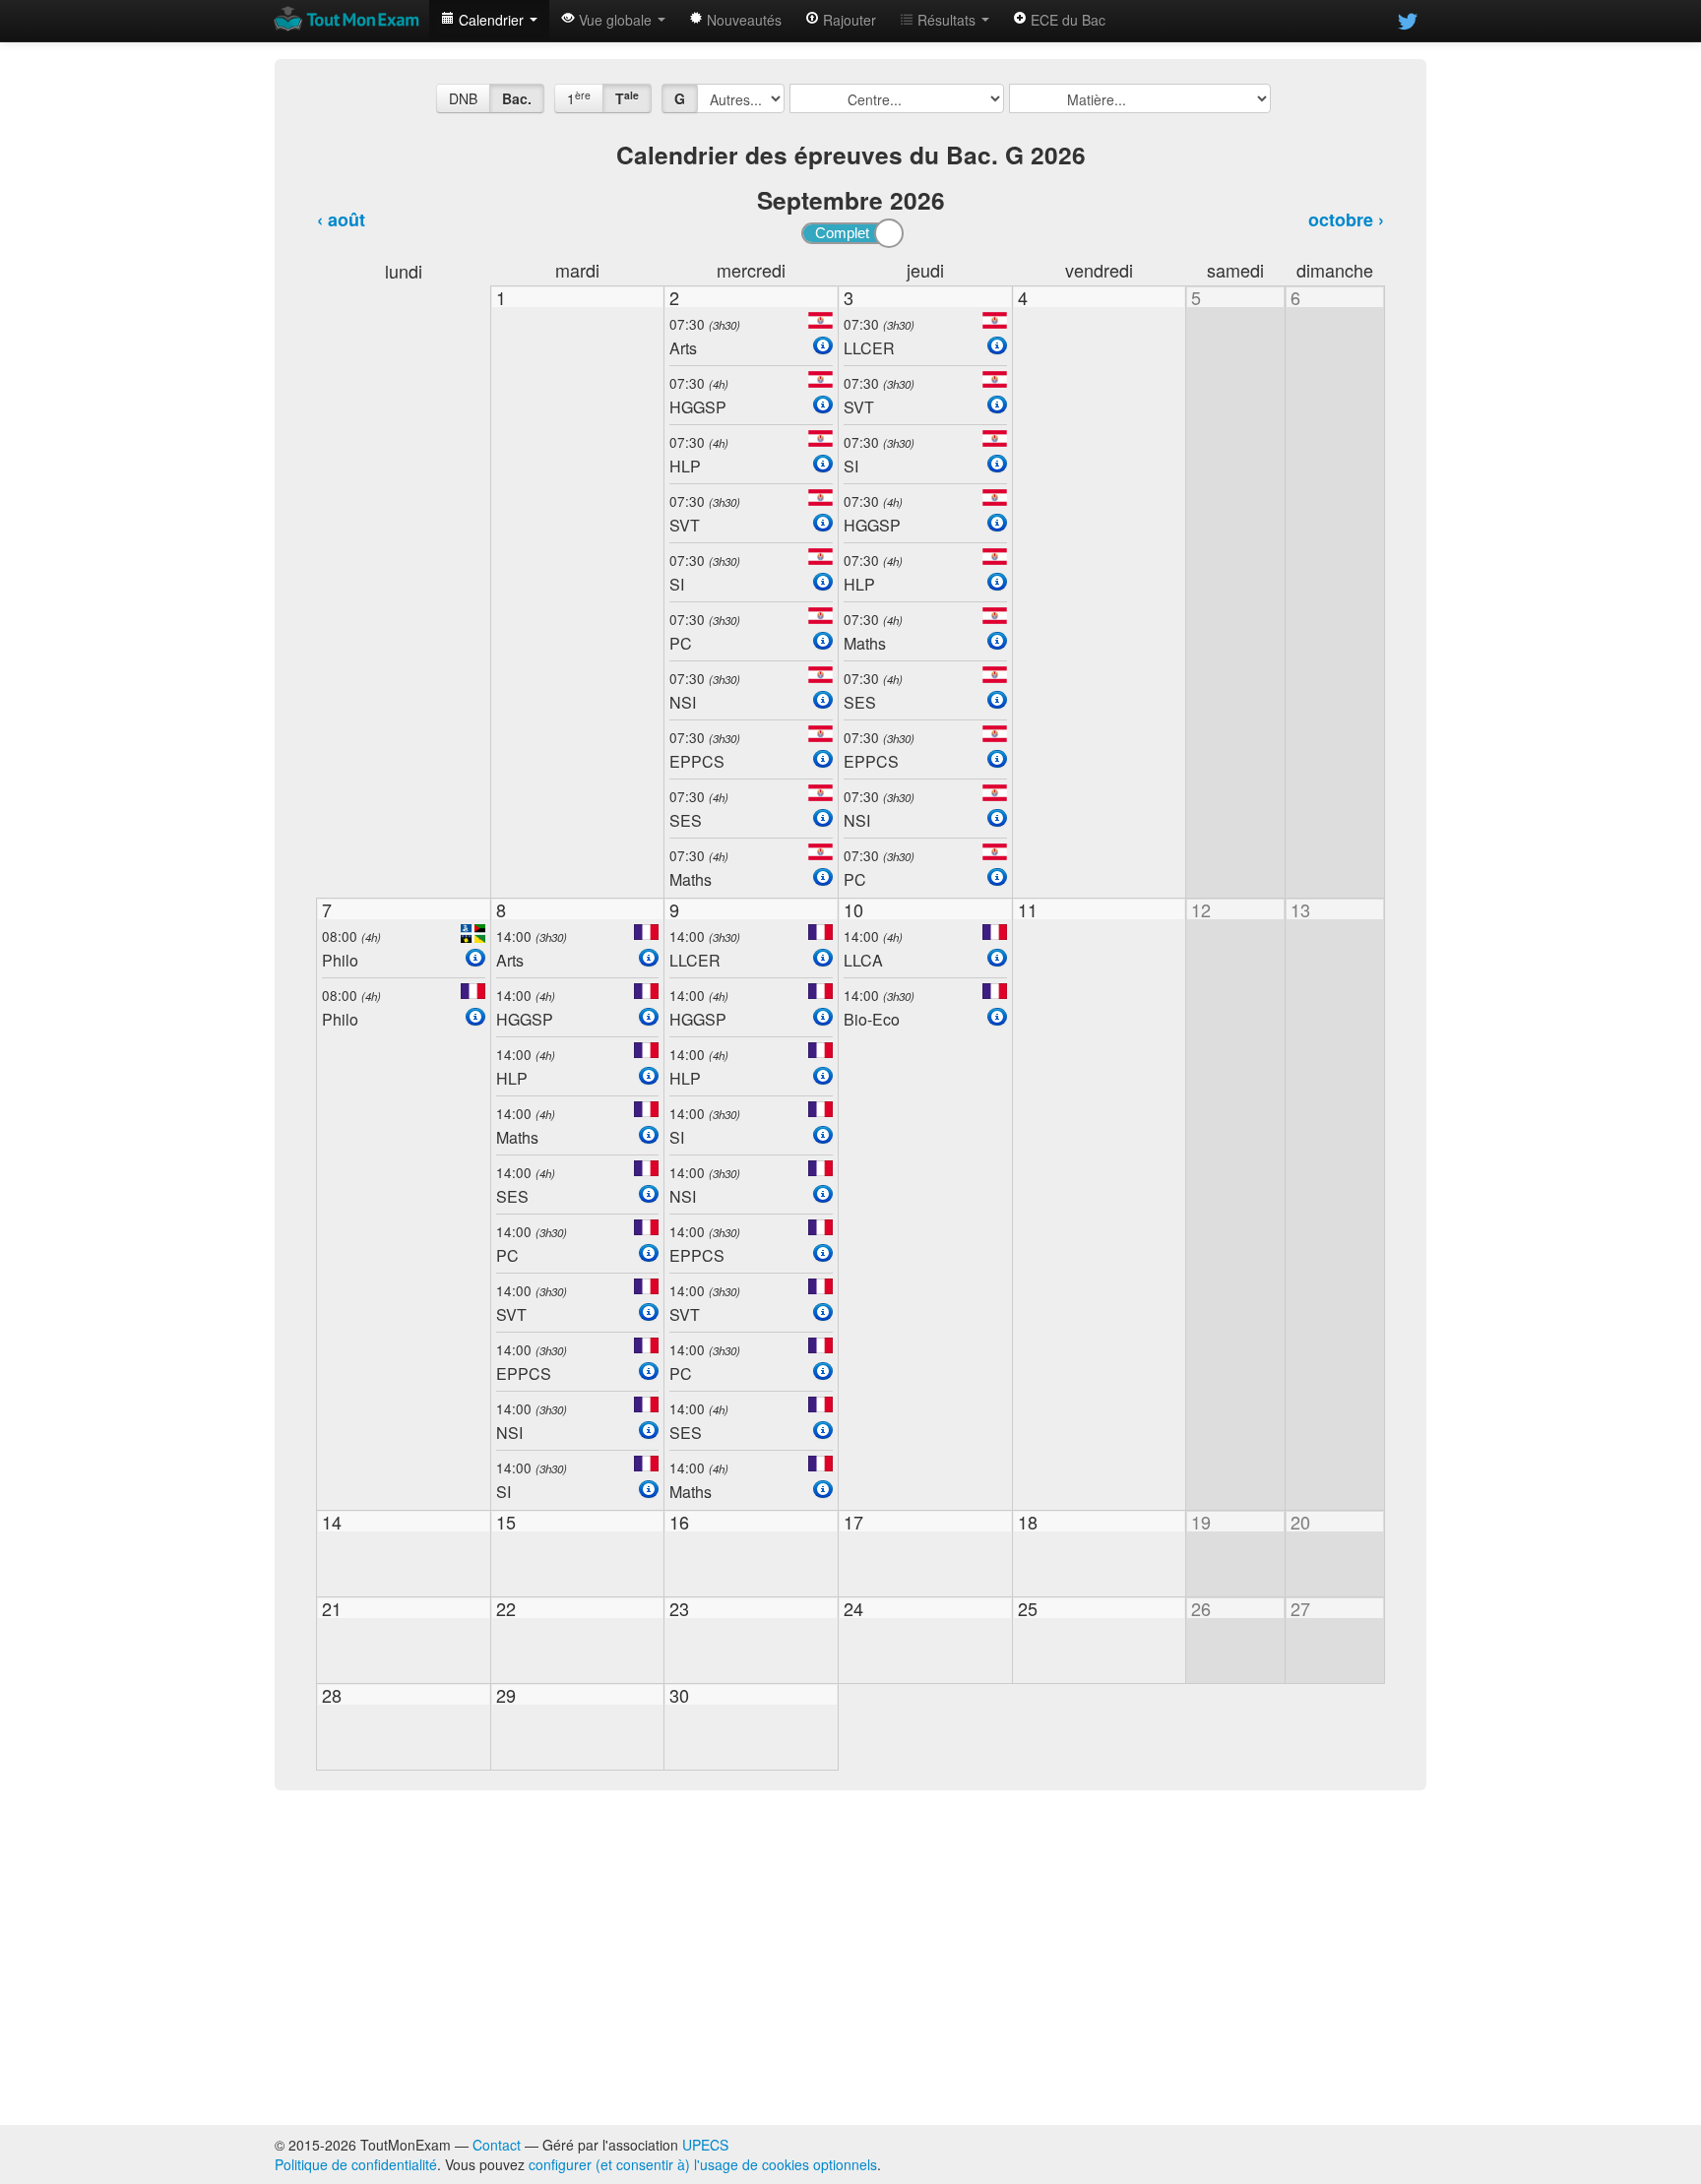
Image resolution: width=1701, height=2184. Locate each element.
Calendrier (491, 20)
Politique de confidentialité (356, 2164)
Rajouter (848, 20)
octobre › (1346, 219)
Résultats (946, 20)
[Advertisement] (850, 1958)
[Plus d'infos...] (823, 345)
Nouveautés (742, 20)
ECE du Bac (1066, 20)
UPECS (705, 2145)
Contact (497, 2145)
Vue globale (615, 20)
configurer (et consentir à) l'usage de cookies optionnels (703, 2164)
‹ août (341, 219)
